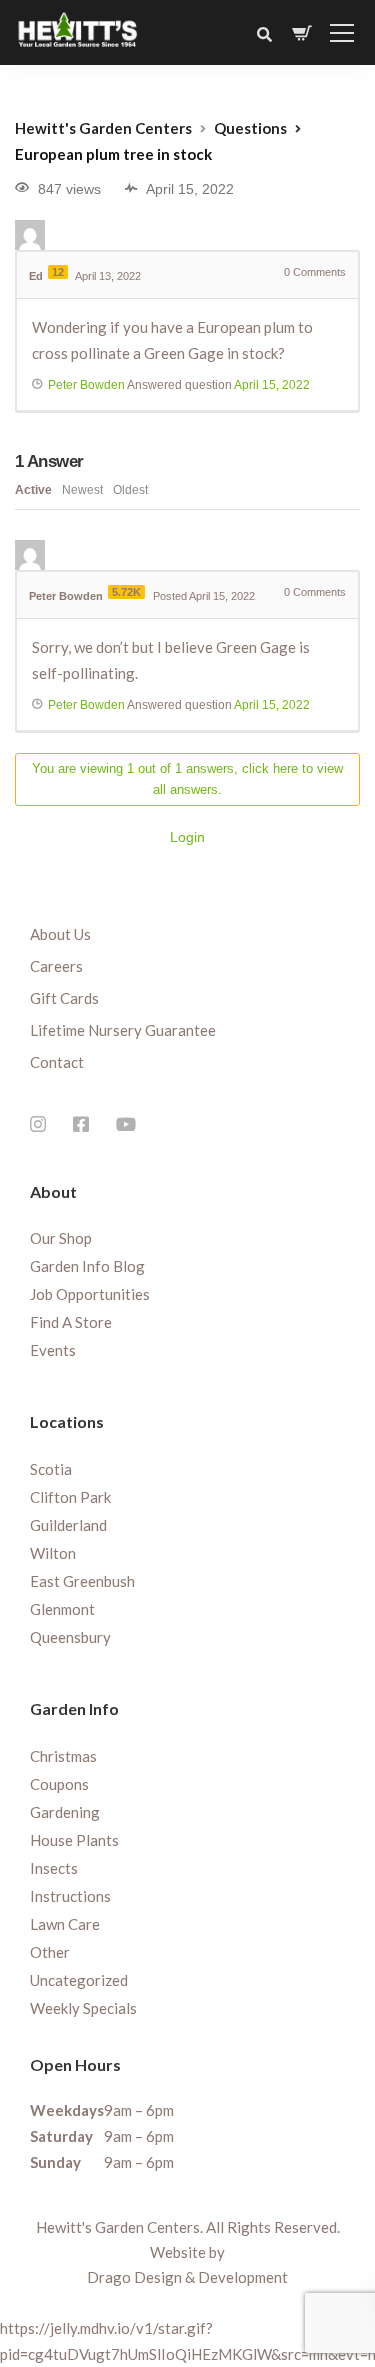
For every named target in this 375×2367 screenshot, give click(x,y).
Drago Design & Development (187, 2277)
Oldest (130, 490)
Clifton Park (70, 1497)
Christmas (63, 1756)
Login (187, 837)
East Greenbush (82, 1581)
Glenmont (62, 1609)
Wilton (53, 1553)
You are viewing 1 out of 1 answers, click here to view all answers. (187, 779)
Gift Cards (64, 998)
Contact (57, 1062)
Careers (56, 966)
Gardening (65, 1812)
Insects (54, 1868)
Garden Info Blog (87, 1266)
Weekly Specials (83, 2008)
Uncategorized (79, 1980)
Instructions (70, 1896)
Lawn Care (65, 1924)
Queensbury (70, 1637)
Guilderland (68, 1525)
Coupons (59, 1784)
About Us (60, 934)
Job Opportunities (90, 1294)
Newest (82, 490)
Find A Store (71, 1322)
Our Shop (61, 1238)
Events (53, 1350)
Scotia (51, 1469)
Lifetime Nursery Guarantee (123, 1030)
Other (50, 1952)
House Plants (74, 1840)
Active (33, 490)
